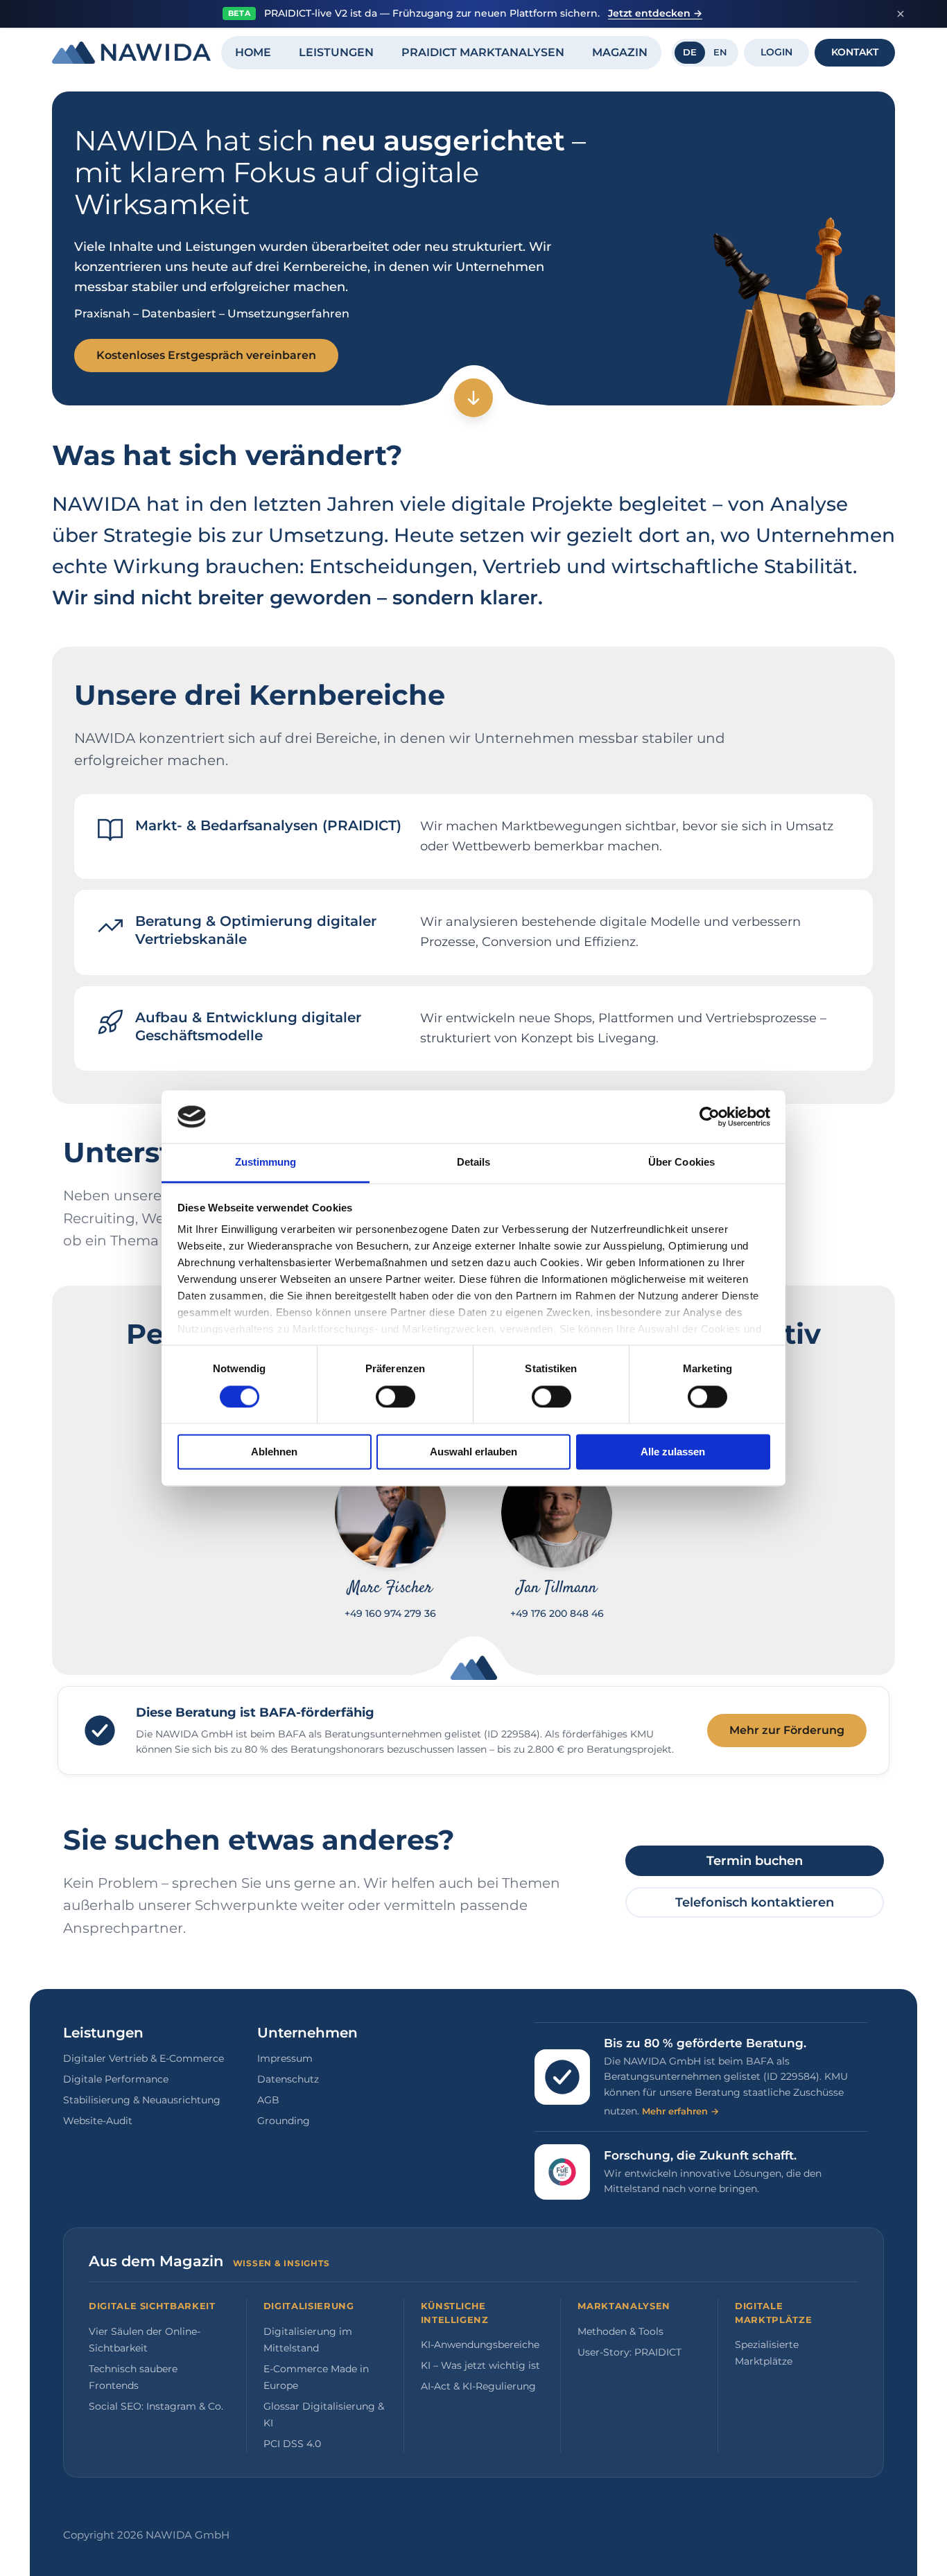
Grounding (284, 2121)
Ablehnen (274, 1452)
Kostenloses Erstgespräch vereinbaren (206, 355)
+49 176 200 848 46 (557, 1613)
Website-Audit (98, 2121)
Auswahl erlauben (473, 1452)
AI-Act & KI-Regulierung (478, 2386)
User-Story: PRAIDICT (629, 2352)
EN (720, 52)
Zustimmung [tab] (266, 1163)
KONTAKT (855, 52)
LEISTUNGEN (336, 52)
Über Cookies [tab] (681, 1163)
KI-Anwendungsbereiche (480, 2345)
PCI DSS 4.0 (292, 2444)
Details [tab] (474, 1163)
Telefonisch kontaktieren (755, 1902)
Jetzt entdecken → (655, 13)
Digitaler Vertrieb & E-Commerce (144, 2058)
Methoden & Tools (620, 2331)
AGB (268, 2100)
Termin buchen (755, 1861)
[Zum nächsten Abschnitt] (473, 398)
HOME (253, 52)
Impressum (285, 2058)
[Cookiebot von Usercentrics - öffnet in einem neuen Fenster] (710, 1116)
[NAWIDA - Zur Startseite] (131, 53)
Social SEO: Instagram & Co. (156, 2406)
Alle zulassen (673, 1452)
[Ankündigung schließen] (901, 14)
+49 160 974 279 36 (390, 1613)
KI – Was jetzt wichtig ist (480, 2365)
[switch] (396, 1396)
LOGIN (776, 52)
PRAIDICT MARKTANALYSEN (483, 52)
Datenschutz (288, 2079)
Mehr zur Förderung (787, 1730)
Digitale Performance (116, 2079)
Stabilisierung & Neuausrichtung (142, 2100)
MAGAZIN (620, 52)
